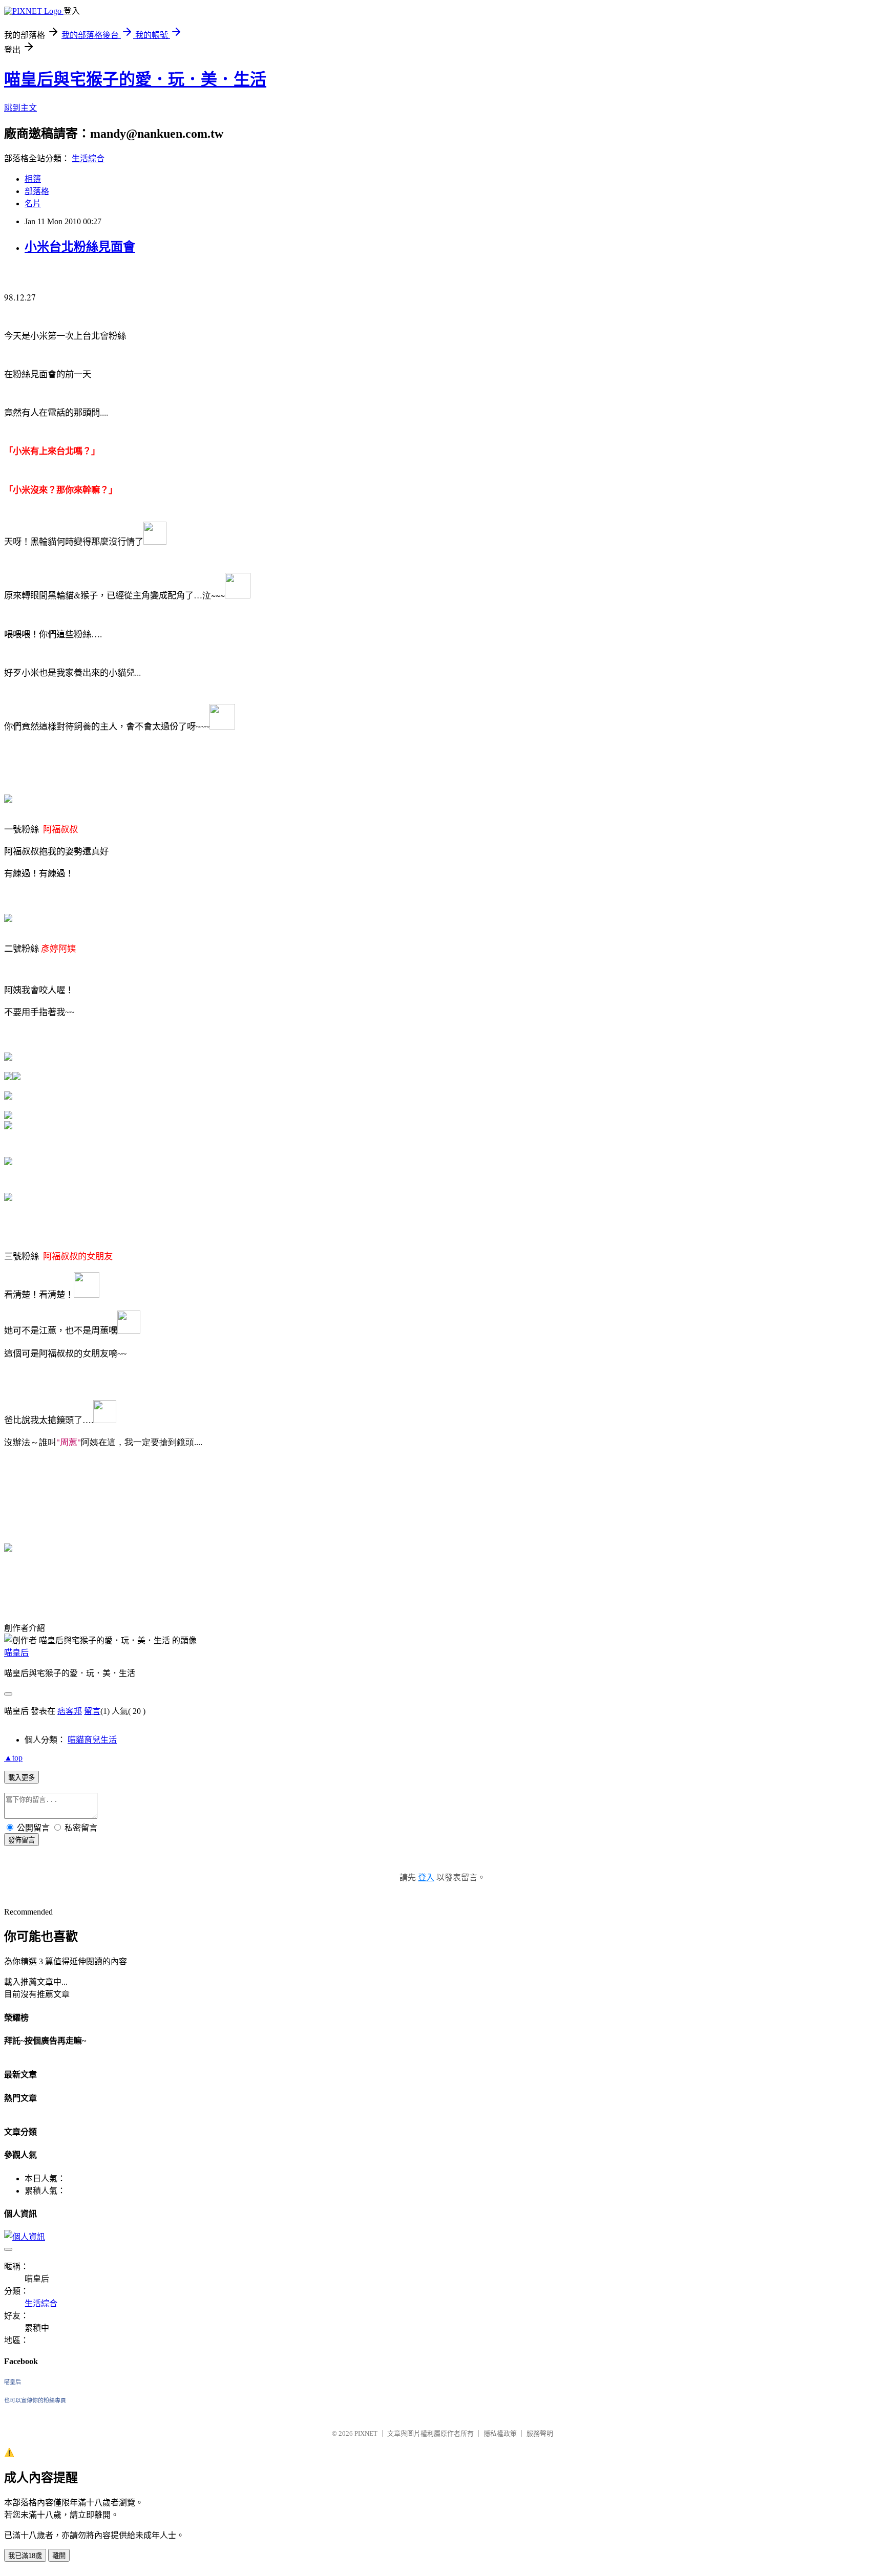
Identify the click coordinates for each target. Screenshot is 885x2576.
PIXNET (366, 2433)
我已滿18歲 (25, 2556)
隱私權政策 (500, 2433)
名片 (33, 203)
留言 (92, 1711)
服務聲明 (540, 2433)
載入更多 (22, 1778)
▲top (13, 1758)
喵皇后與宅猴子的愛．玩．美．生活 (135, 79)
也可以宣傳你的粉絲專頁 (35, 2400)
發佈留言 (22, 1840)
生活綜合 (88, 158)
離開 (59, 2556)
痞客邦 (70, 1711)
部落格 (37, 191)
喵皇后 (16, 1653)
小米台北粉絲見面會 (80, 247)
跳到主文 (20, 108)
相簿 (33, 179)
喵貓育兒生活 (92, 1740)
